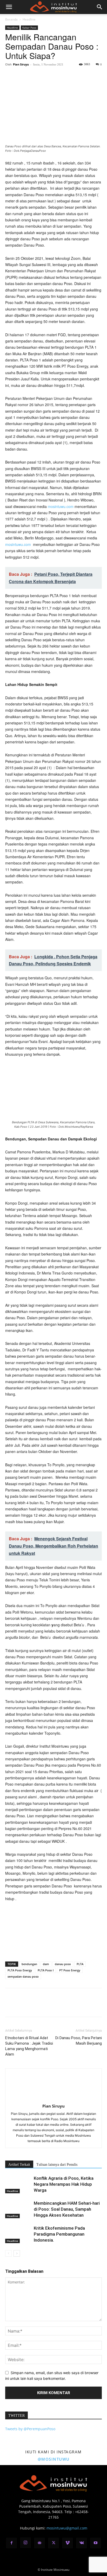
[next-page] (17, 2253)
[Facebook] (10, 76)
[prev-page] (8, 2253)
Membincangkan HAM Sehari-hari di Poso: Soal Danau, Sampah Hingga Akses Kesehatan (67, 2209)
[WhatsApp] (46, 76)
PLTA (80, 1964)
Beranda (11, 19)
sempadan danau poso (23, 1976)
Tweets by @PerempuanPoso (30, 2429)
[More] (58, 76)
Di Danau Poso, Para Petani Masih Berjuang (79, 2041)
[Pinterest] (34, 76)
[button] (9, 7)
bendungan (29, 1964)
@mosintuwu (54, 2459)
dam (46, 1964)
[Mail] (39, 2543)
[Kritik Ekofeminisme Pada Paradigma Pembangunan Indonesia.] (18, 2234)
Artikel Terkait (19, 2165)
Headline (29, 19)
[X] (22, 76)
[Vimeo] (68, 2543)
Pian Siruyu (21, 64)
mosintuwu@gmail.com (67, 2528)
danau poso (63, 1964)
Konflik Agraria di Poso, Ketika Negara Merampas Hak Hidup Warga (64, 2184)
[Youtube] (96, 2543)
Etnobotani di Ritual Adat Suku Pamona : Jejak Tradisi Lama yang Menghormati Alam (29, 2046)
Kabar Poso (29, 28)
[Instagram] (25, 2543)
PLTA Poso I (46, 1970)
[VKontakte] (82, 2543)
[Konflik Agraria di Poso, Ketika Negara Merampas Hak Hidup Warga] (18, 2184)
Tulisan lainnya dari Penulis (57, 2165)
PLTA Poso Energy (20, 1970)
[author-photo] (53, 2099)
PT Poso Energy (70, 1970)
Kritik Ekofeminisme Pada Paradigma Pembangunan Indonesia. (59, 2234)
